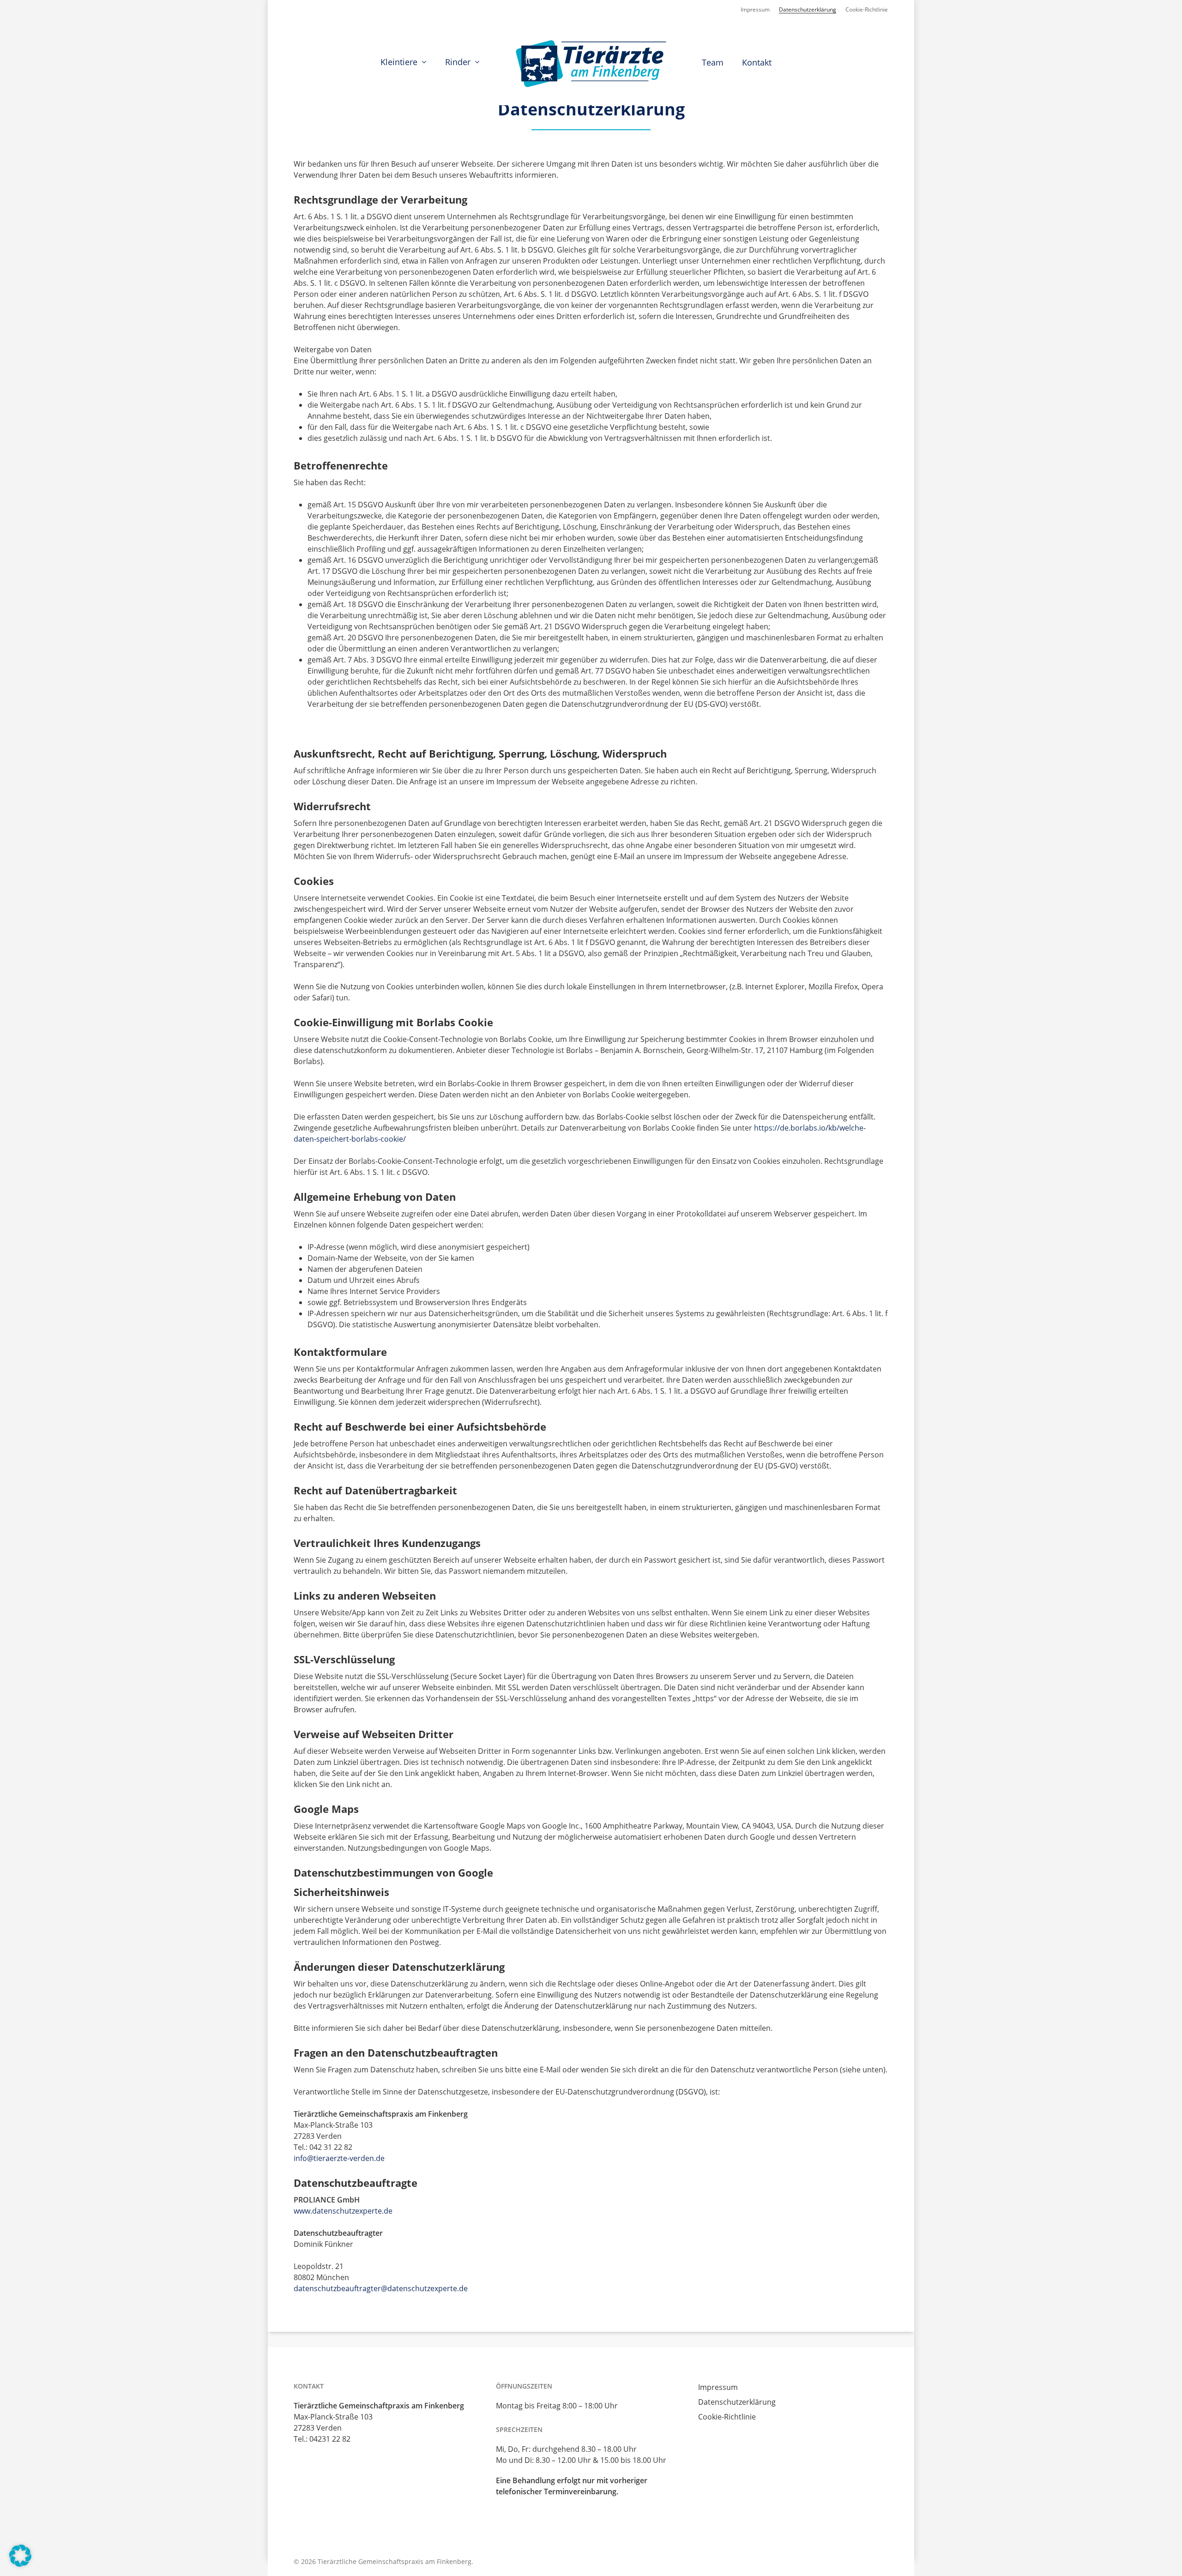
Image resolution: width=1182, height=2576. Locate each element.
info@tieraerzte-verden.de (339, 2158)
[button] (20, 2556)
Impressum (718, 2387)
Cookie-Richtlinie (727, 2417)
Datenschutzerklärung (737, 2402)
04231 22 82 (330, 2439)
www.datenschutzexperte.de (343, 2211)
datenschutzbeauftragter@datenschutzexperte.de (381, 2288)
